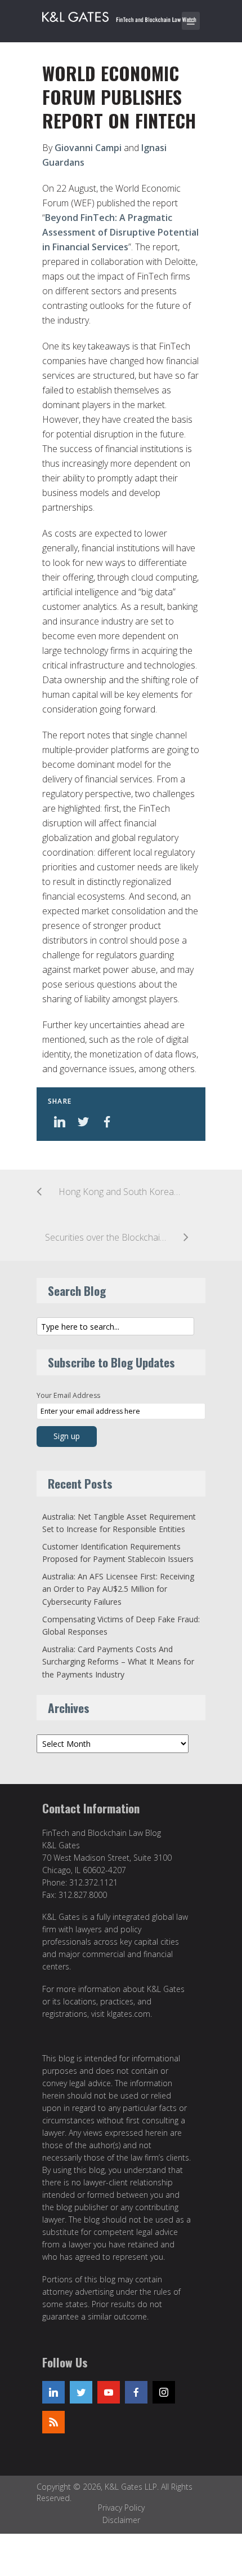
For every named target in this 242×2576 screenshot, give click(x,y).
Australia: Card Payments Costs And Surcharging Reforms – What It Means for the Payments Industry (118, 1662)
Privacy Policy (121, 2508)
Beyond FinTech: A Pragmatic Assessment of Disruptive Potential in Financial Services (120, 232)
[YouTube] (109, 2392)
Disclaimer (121, 2520)
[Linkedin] (53, 2392)
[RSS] (53, 2422)
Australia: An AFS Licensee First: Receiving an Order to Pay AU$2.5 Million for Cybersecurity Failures (118, 1589)
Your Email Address (68, 1395)
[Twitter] (81, 2392)
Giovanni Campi (88, 148)
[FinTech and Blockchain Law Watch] (124, 15)
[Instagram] (164, 2392)
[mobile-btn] (191, 21)
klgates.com (129, 2014)
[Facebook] (136, 2392)
